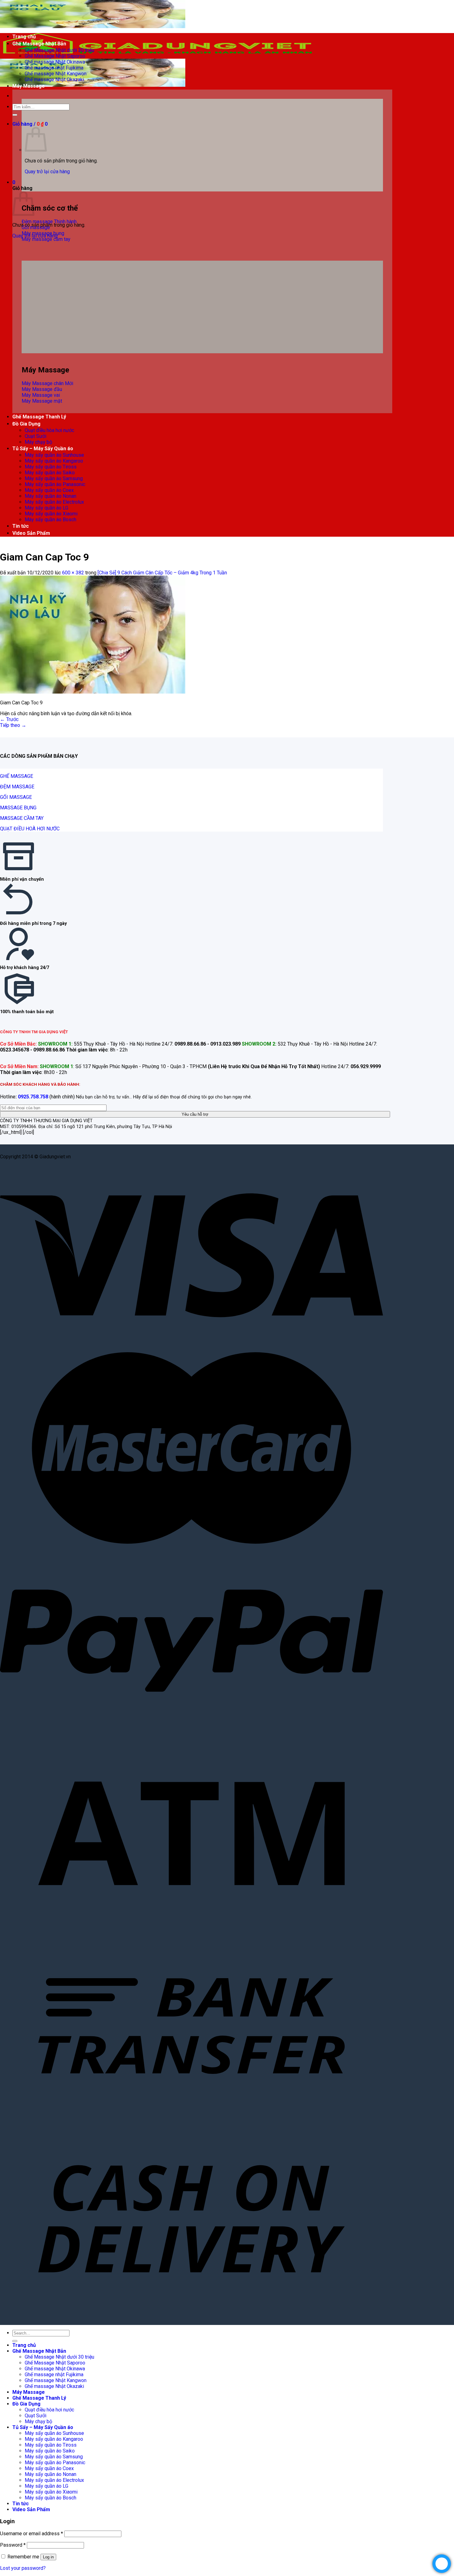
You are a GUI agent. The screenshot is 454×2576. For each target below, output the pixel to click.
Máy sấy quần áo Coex (49, 490)
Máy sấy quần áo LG (46, 508)
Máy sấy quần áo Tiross (51, 467)
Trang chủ (24, 37)
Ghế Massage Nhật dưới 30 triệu (59, 50)
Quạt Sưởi (36, 436)
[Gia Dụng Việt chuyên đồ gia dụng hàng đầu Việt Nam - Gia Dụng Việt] (158, 56)
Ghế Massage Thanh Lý (39, 417)
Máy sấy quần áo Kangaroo (54, 461)
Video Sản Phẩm (31, 533)
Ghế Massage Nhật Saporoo (55, 56)
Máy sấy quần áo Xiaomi (51, 514)
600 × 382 (73, 573)
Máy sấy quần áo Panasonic (55, 484)
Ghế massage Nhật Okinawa (55, 62)
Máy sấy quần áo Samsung (54, 478)
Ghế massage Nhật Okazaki (54, 80)
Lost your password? (23, 2568)
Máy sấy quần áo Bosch (50, 520)
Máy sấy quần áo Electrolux (54, 502)
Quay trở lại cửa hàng (47, 172)
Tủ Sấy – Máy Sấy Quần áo (43, 449)
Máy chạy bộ (38, 442)
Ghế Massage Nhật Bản (39, 44)
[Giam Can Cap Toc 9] (93, 692)
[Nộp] (15, 115)
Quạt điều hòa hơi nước (49, 430)
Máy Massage (29, 86)
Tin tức (21, 526)
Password (13, 2545)
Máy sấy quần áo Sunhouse (54, 455)
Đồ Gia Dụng (26, 424)
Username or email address (32, 2534)
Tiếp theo (13, 725)
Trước (9, 719)
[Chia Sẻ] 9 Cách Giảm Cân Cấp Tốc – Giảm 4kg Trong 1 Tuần (162, 573)
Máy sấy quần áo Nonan (50, 496)
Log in (48, 2557)
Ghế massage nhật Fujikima (54, 68)
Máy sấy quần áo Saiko (50, 473)
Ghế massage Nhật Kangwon (56, 74)
